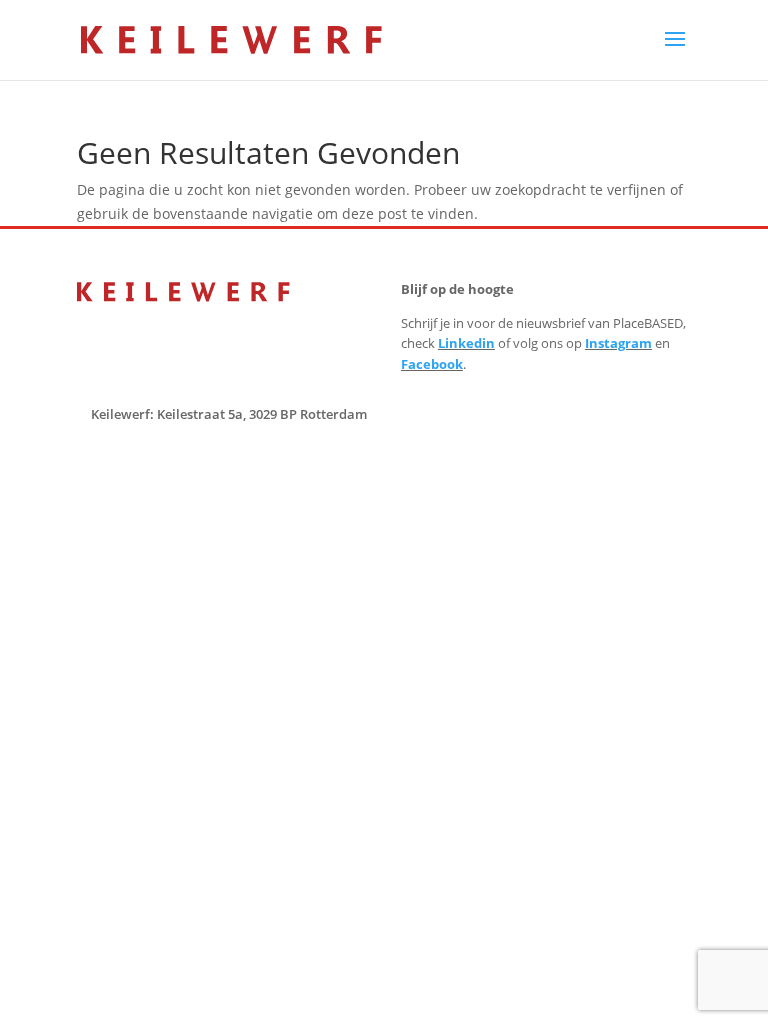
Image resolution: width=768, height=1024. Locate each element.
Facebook (432, 364)
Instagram (618, 343)
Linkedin (466, 343)
